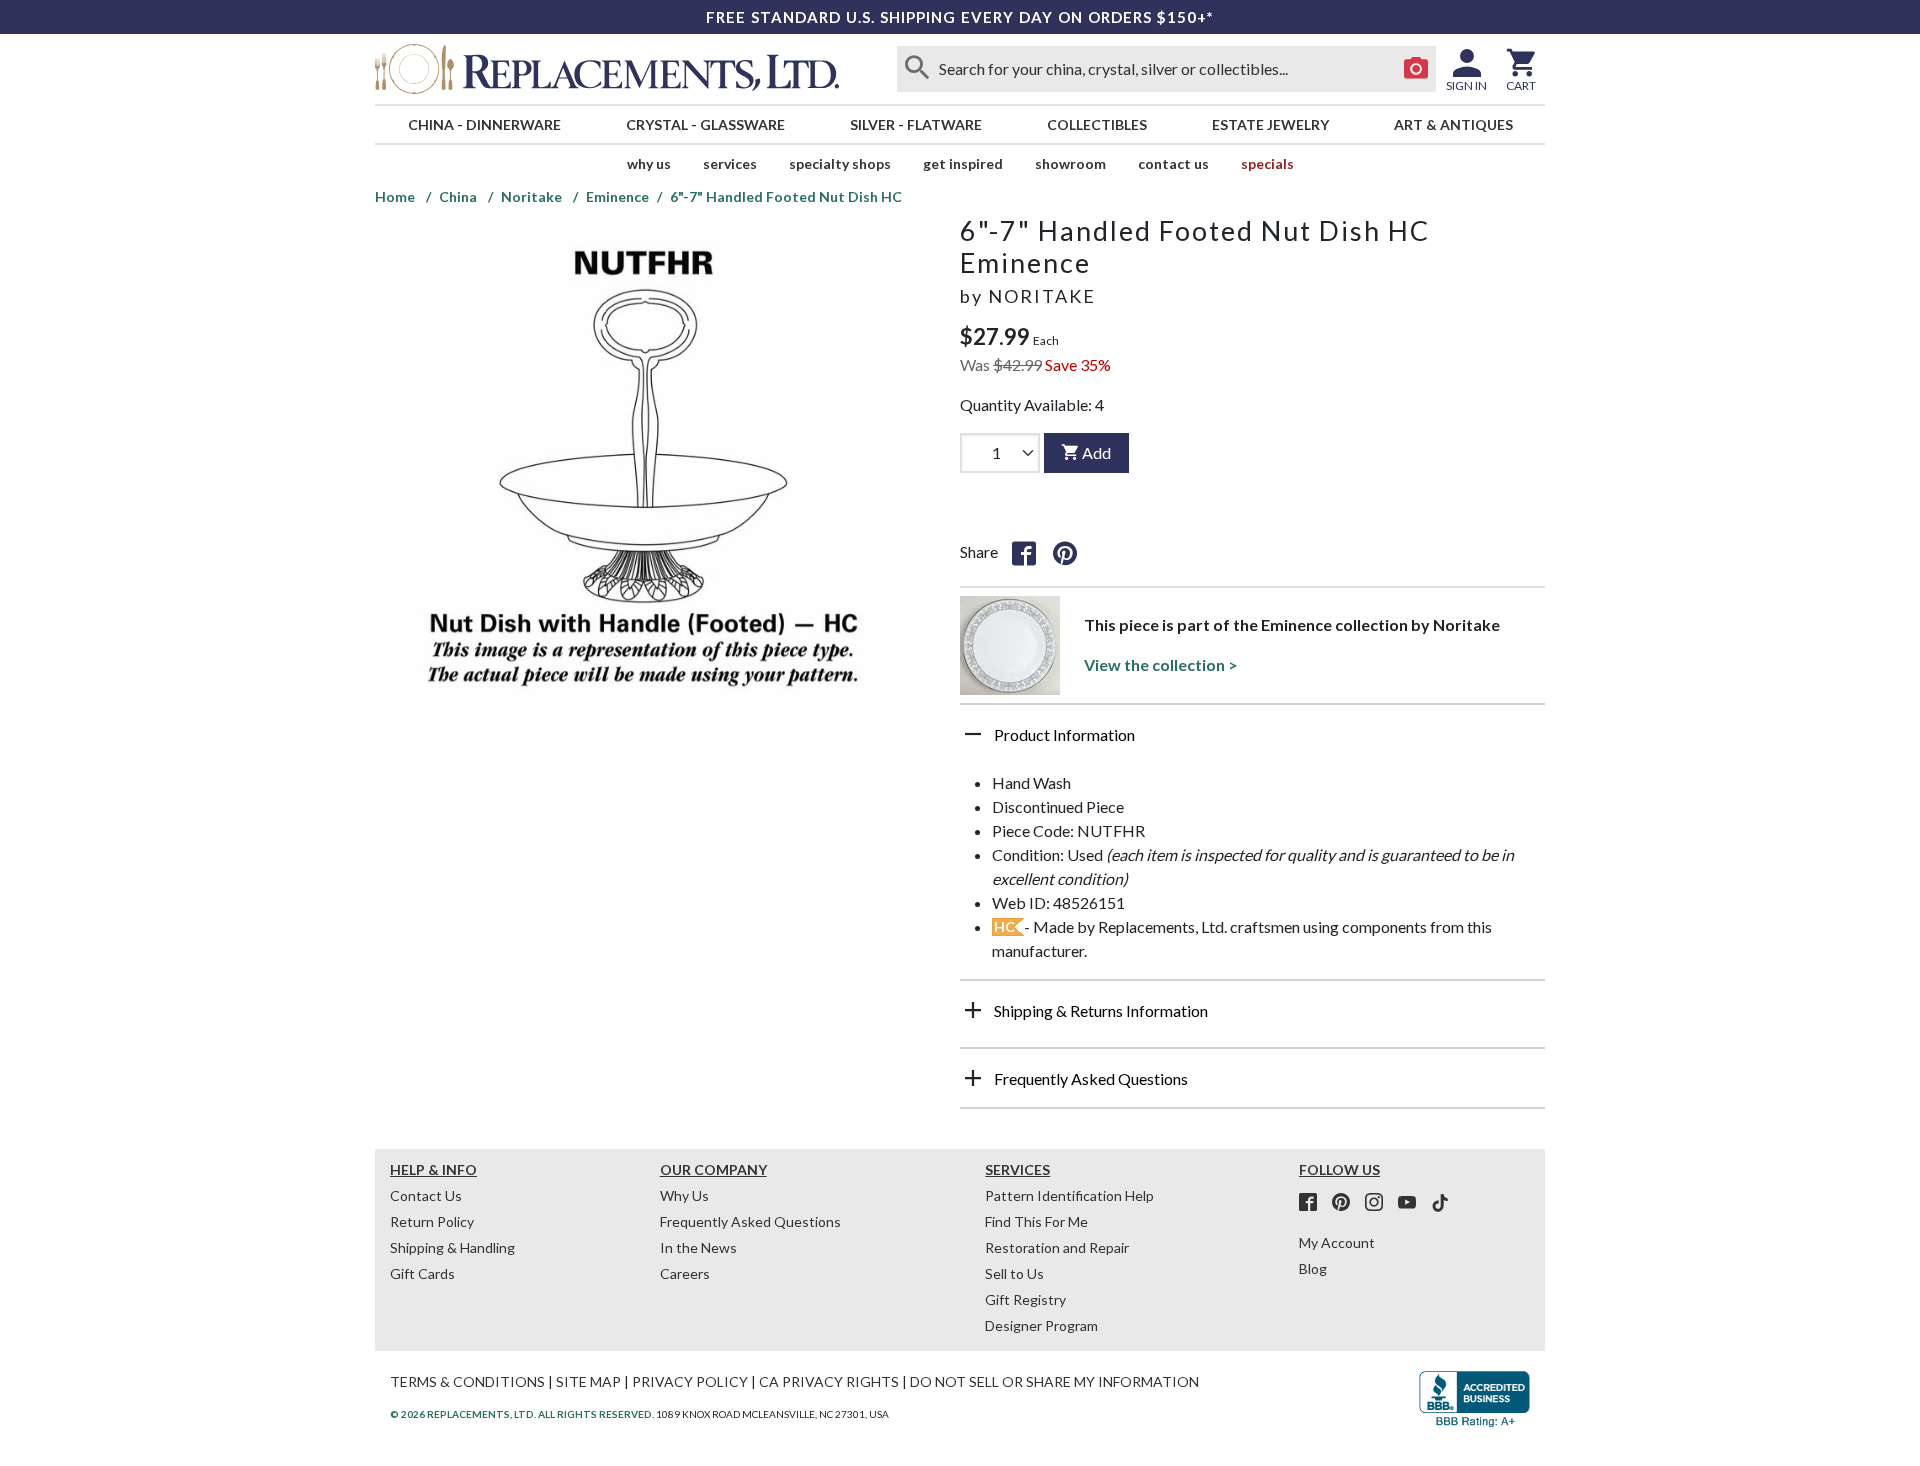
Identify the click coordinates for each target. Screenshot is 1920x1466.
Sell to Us (1014, 1273)
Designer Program (1041, 1325)
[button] (1252, 742)
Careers (685, 1273)
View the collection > (1161, 664)
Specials (1267, 163)
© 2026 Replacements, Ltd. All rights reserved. (522, 1414)
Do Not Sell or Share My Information (1054, 1381)
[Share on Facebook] (1024, 552)
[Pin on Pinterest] (1065, 552)
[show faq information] (973, 1078)
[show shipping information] (973, 1010)
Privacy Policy (690, 1381)
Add (1096, 452)
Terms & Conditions (467, 1381)
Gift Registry (1025, 1299)
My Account (1337, 1242)
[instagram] (1380, 1203)
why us (649, 163)
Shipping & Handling (452, 1247)
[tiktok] (1440, 1203)
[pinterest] (1347, 1203)
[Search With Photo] (1416, 69)
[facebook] (1314, 1203)
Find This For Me (1036, 1221)
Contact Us (1173, 163)
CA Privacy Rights (829, 1381)
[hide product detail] (973, 734)
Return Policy (432, 1221)
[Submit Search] (917, 69)
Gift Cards (422, 1273)
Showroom (1070, 163)
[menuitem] (484, 124)
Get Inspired (963, 163)
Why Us (684, 1195)
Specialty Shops (840, 163)
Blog (1313, 1268)
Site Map (588, 1381)
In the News (698, 1247)
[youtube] (1413, 1203)
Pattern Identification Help (1069, 1195)
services (730, 163)
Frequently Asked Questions (750, 1221)
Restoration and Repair (1057, 1247)
